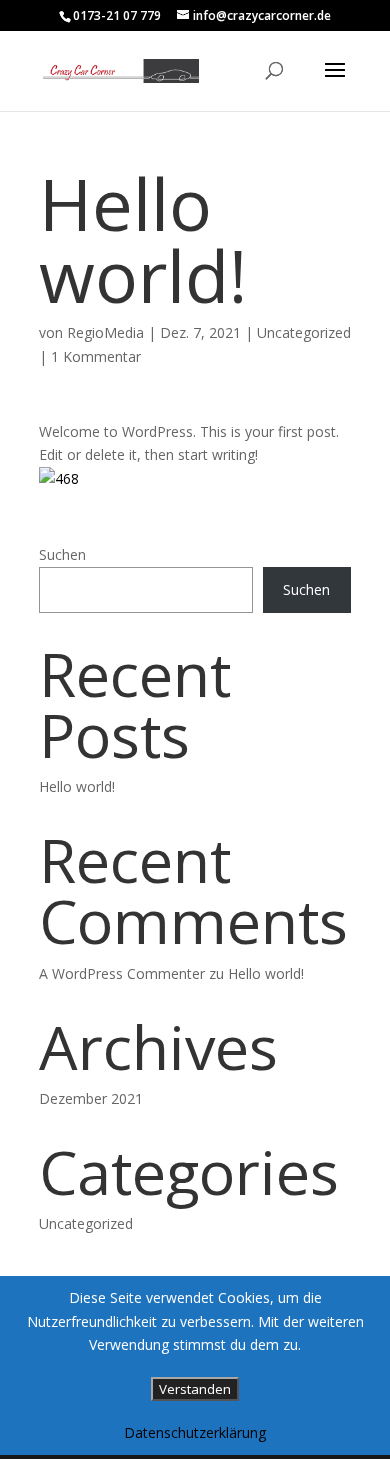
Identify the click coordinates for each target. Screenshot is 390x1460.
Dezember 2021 (91, 1098)
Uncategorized (304, 332)
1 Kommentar (96, 356)
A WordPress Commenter (122, 973)
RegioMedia (105, 332)
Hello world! (77, 786)
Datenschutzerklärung (195, 1432)
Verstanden (195, 1389)
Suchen (62, 554)
